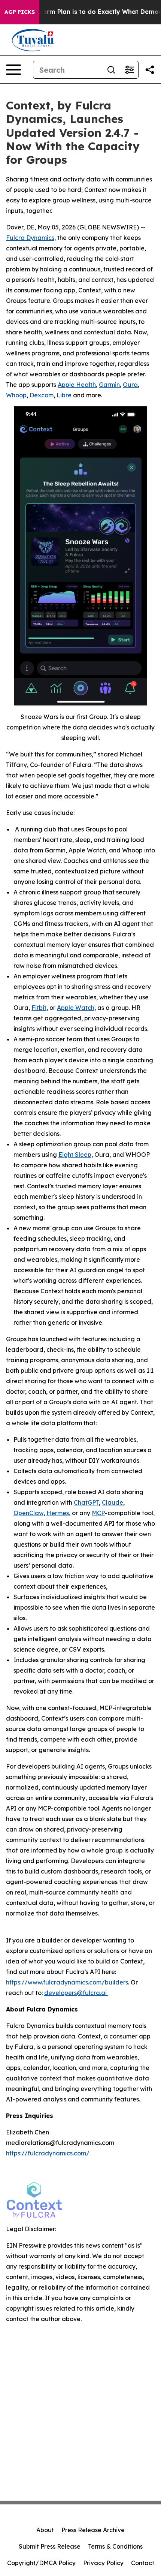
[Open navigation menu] (13, 70)
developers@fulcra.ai (76, 1993)
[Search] (111, 70)
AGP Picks (20, 12)
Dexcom (42, 395)
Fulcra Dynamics (30, 238)
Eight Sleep (75, 1155)
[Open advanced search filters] (129, 70)
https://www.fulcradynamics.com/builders (67, 1982)
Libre (64, 395)
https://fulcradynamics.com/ (48, 2153)
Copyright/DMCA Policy (41, 2563)
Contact (143, 2563)
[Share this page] (150, 70)
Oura (130, 385)
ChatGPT (86, 1502)
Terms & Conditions (115, 2546)
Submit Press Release (50, 2546)
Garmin (109, 385)
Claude (113, 1502)
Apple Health (77, 385)
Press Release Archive (93, 2530)
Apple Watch (76, 1008)
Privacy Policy (103, 2563)
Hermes (58, 1513)
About (45, 2530)
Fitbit (39, 1008)
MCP (98, 1513)
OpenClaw (28, 1513)
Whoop (16, 395)
